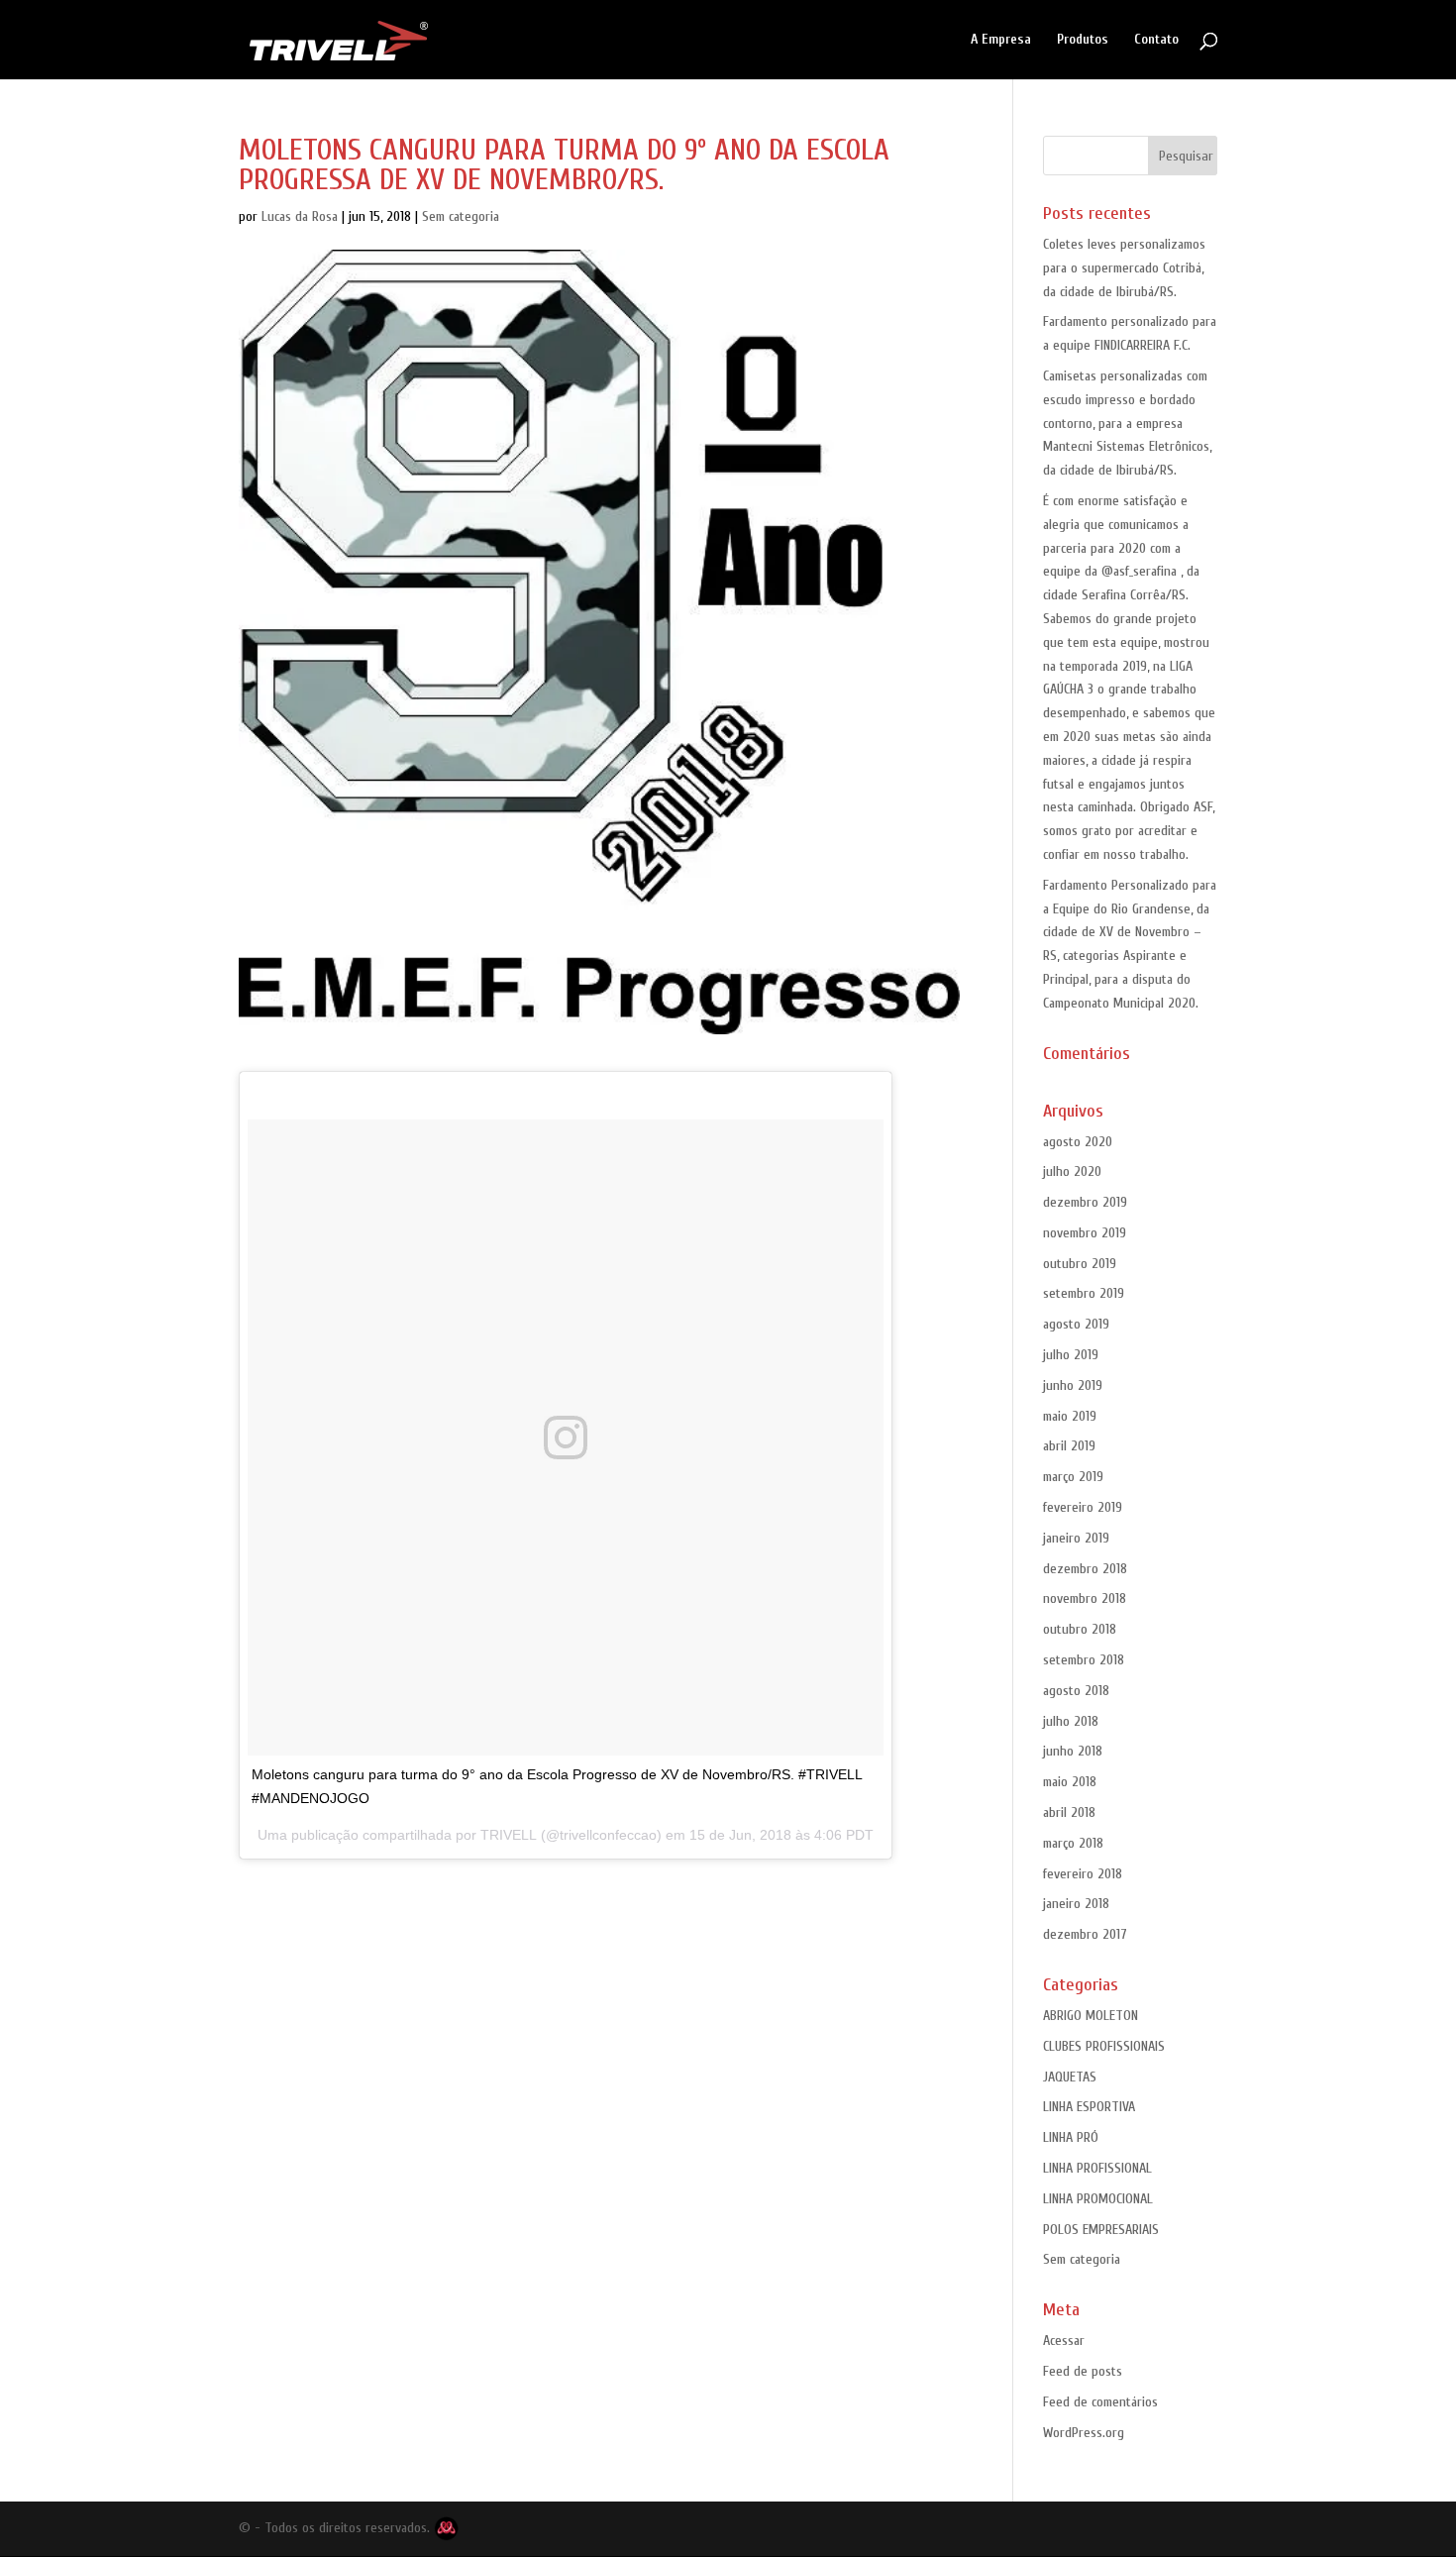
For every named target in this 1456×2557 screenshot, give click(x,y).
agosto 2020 (1078, 1142)
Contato (1156, 40)
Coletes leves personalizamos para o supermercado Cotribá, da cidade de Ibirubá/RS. (1124, 268)
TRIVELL (509, 1835)
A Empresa (1001, 40)
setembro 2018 (1084, 1660)
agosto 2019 (1076, 1324)
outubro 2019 (1080, 1264)
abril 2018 (1069, 1812)
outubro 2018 (1080, 1629)
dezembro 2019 (1085, 1202)
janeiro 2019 (1076, 1538)
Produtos (1083, 40)
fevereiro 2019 (1083, 1507)
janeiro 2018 (1076, 1904)
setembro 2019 (1084, 1293)
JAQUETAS (1070, 2077)
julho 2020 (1072, 1172)
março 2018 (1073, 1843)
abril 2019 (1069, 1446)
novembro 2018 (1085, 1598)
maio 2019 (1070, 1416)
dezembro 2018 (1085, 1569)
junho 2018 (1073, 1751)
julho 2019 (1071, 1355)
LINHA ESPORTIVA (1089, 2107)
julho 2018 (1071, 1721)
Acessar (1064, 2341)
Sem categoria (461, 216)
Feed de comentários (1100, 2402)
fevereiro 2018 (1083, 1874)
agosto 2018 (1076, 1691)
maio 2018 (1070, 1782)
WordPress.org (1084, 2433)
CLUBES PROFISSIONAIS (1104, 2046)
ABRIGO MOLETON (1091, 2016)
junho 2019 (1073, 1385)
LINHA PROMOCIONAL (1098, 2199)
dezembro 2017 (1085, 1934)
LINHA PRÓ (1071, 2137)
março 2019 (1073, 1477)
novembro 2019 (1085, 1233)
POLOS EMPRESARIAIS (1101, 2230)
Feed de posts (1083, 2371)
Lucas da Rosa (300, 216)
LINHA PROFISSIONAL (1097, 2168)
